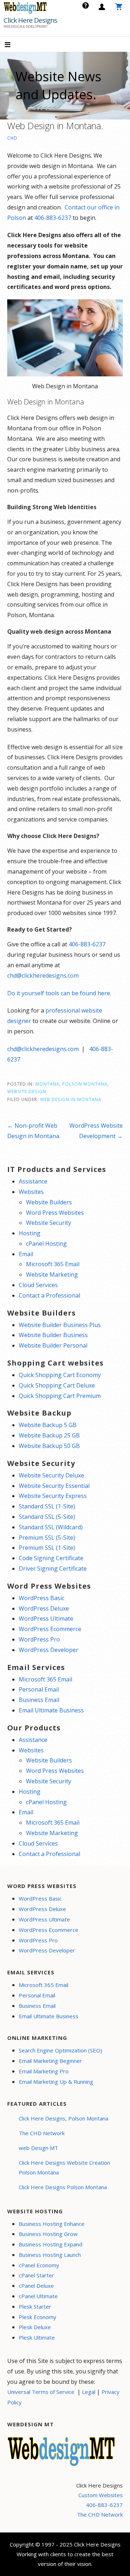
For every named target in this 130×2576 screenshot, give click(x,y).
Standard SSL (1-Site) (47, 1506)
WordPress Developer (49, 1650)
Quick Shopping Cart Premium (60, 1396)
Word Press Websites (55, 1213)
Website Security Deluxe (51, 1475)
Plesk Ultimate (37, 2337)
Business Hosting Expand (51, 2244)
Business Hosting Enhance (52, 2224)
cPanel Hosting (46, 1244)
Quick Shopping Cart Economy (60, 1375)
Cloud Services (38, 1285)
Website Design (27, 1091)
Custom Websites (101, 2495)
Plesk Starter (35, 2306)
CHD (12, 138)
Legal (89, 2392)
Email (26, 1254)
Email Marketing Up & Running (56, 2082)
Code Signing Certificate (51, 1558)
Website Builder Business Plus (60, 1325)
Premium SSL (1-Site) (47, 1548)
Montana (47, 1084)
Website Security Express (53, 1496)
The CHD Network (42, 2133)
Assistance (33, 1181)
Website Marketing (52, 1275)
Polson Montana (85, 1084)
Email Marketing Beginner (50, 2061)
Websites (31, 1192)
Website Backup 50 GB (49, 1446)
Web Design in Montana (71, 1099)
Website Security (49, 1223)
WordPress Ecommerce (50, 1629)
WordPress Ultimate (46, 1619)
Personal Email (39, 1689)
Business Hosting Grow (48, 2234)
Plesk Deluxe (35, 2327)
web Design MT (38, 2148)
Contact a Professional (49, 1295)
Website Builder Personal (53, 1345)
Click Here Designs (30, 20)
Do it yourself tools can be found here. (59, 993)
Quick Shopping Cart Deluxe (57, 1385)
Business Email (39, 1700)
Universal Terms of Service (41, 2392)
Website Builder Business (53, 1335)
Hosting (30, 1233)
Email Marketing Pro (44, 2071)
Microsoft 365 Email (53, 1264)
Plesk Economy (38, 2317)
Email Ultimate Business (51, 1710)
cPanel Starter (36, 2275)
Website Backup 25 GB (49, 1435)
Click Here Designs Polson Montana (63, 2187)
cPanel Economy (39, 2265)
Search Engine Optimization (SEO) (60, 2050)
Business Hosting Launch (50, 2255)
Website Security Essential (54, 1486)
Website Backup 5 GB (48, 1425)
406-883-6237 (53, 218)
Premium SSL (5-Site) (47, 1538)
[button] (14, 45)
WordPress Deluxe (44, 1608)
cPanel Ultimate (38, 2296)
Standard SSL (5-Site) (47, 1517)
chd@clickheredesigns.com (43, 975)
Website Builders (49, 1202)
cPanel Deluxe (36, 2286)
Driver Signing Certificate (53, 1568)
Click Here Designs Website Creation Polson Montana (64, 2167)
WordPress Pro (39, 1639)
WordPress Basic (42, 1598)
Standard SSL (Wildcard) (51, 1527)
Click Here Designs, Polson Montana (64, 2118)
